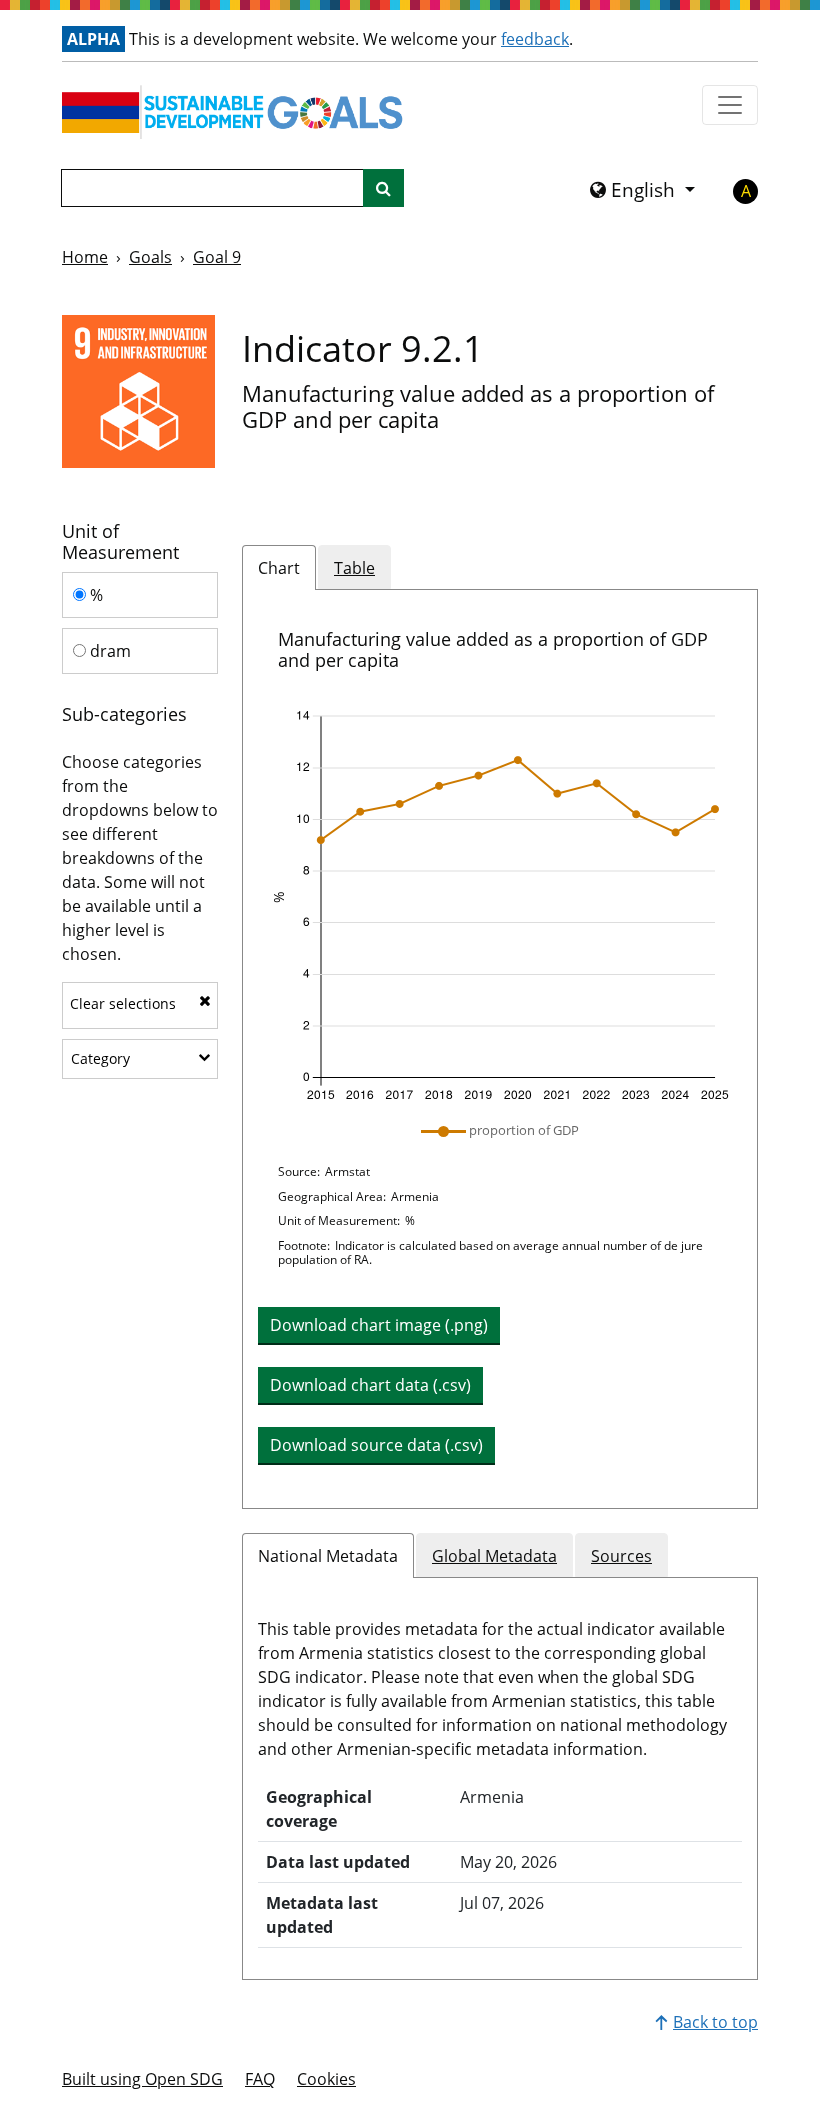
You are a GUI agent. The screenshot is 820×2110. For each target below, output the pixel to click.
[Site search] (383, 188)
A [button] (746, 191)
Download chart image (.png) (379, 1325)
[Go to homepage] (237, 112)
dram (108, 651)
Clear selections (123, 1003)
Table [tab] (354, 568)
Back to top (715, 2022)
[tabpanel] (500, 1049)
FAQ (260, 2079)
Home (85, 257)
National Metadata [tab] (328, 1556)
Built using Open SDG (142, 2079)
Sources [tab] (621, 1556)
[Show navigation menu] (730, 105)
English (643, 190)
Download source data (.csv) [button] (376, 1445)
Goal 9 (217, 257)
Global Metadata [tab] (494, 1556)
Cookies (326, 2079)
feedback (535, 39)
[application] (500, 906)
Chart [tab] (279, 568)
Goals (150, 257)
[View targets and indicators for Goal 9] (138, 391)
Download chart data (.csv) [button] (370, 1385)
